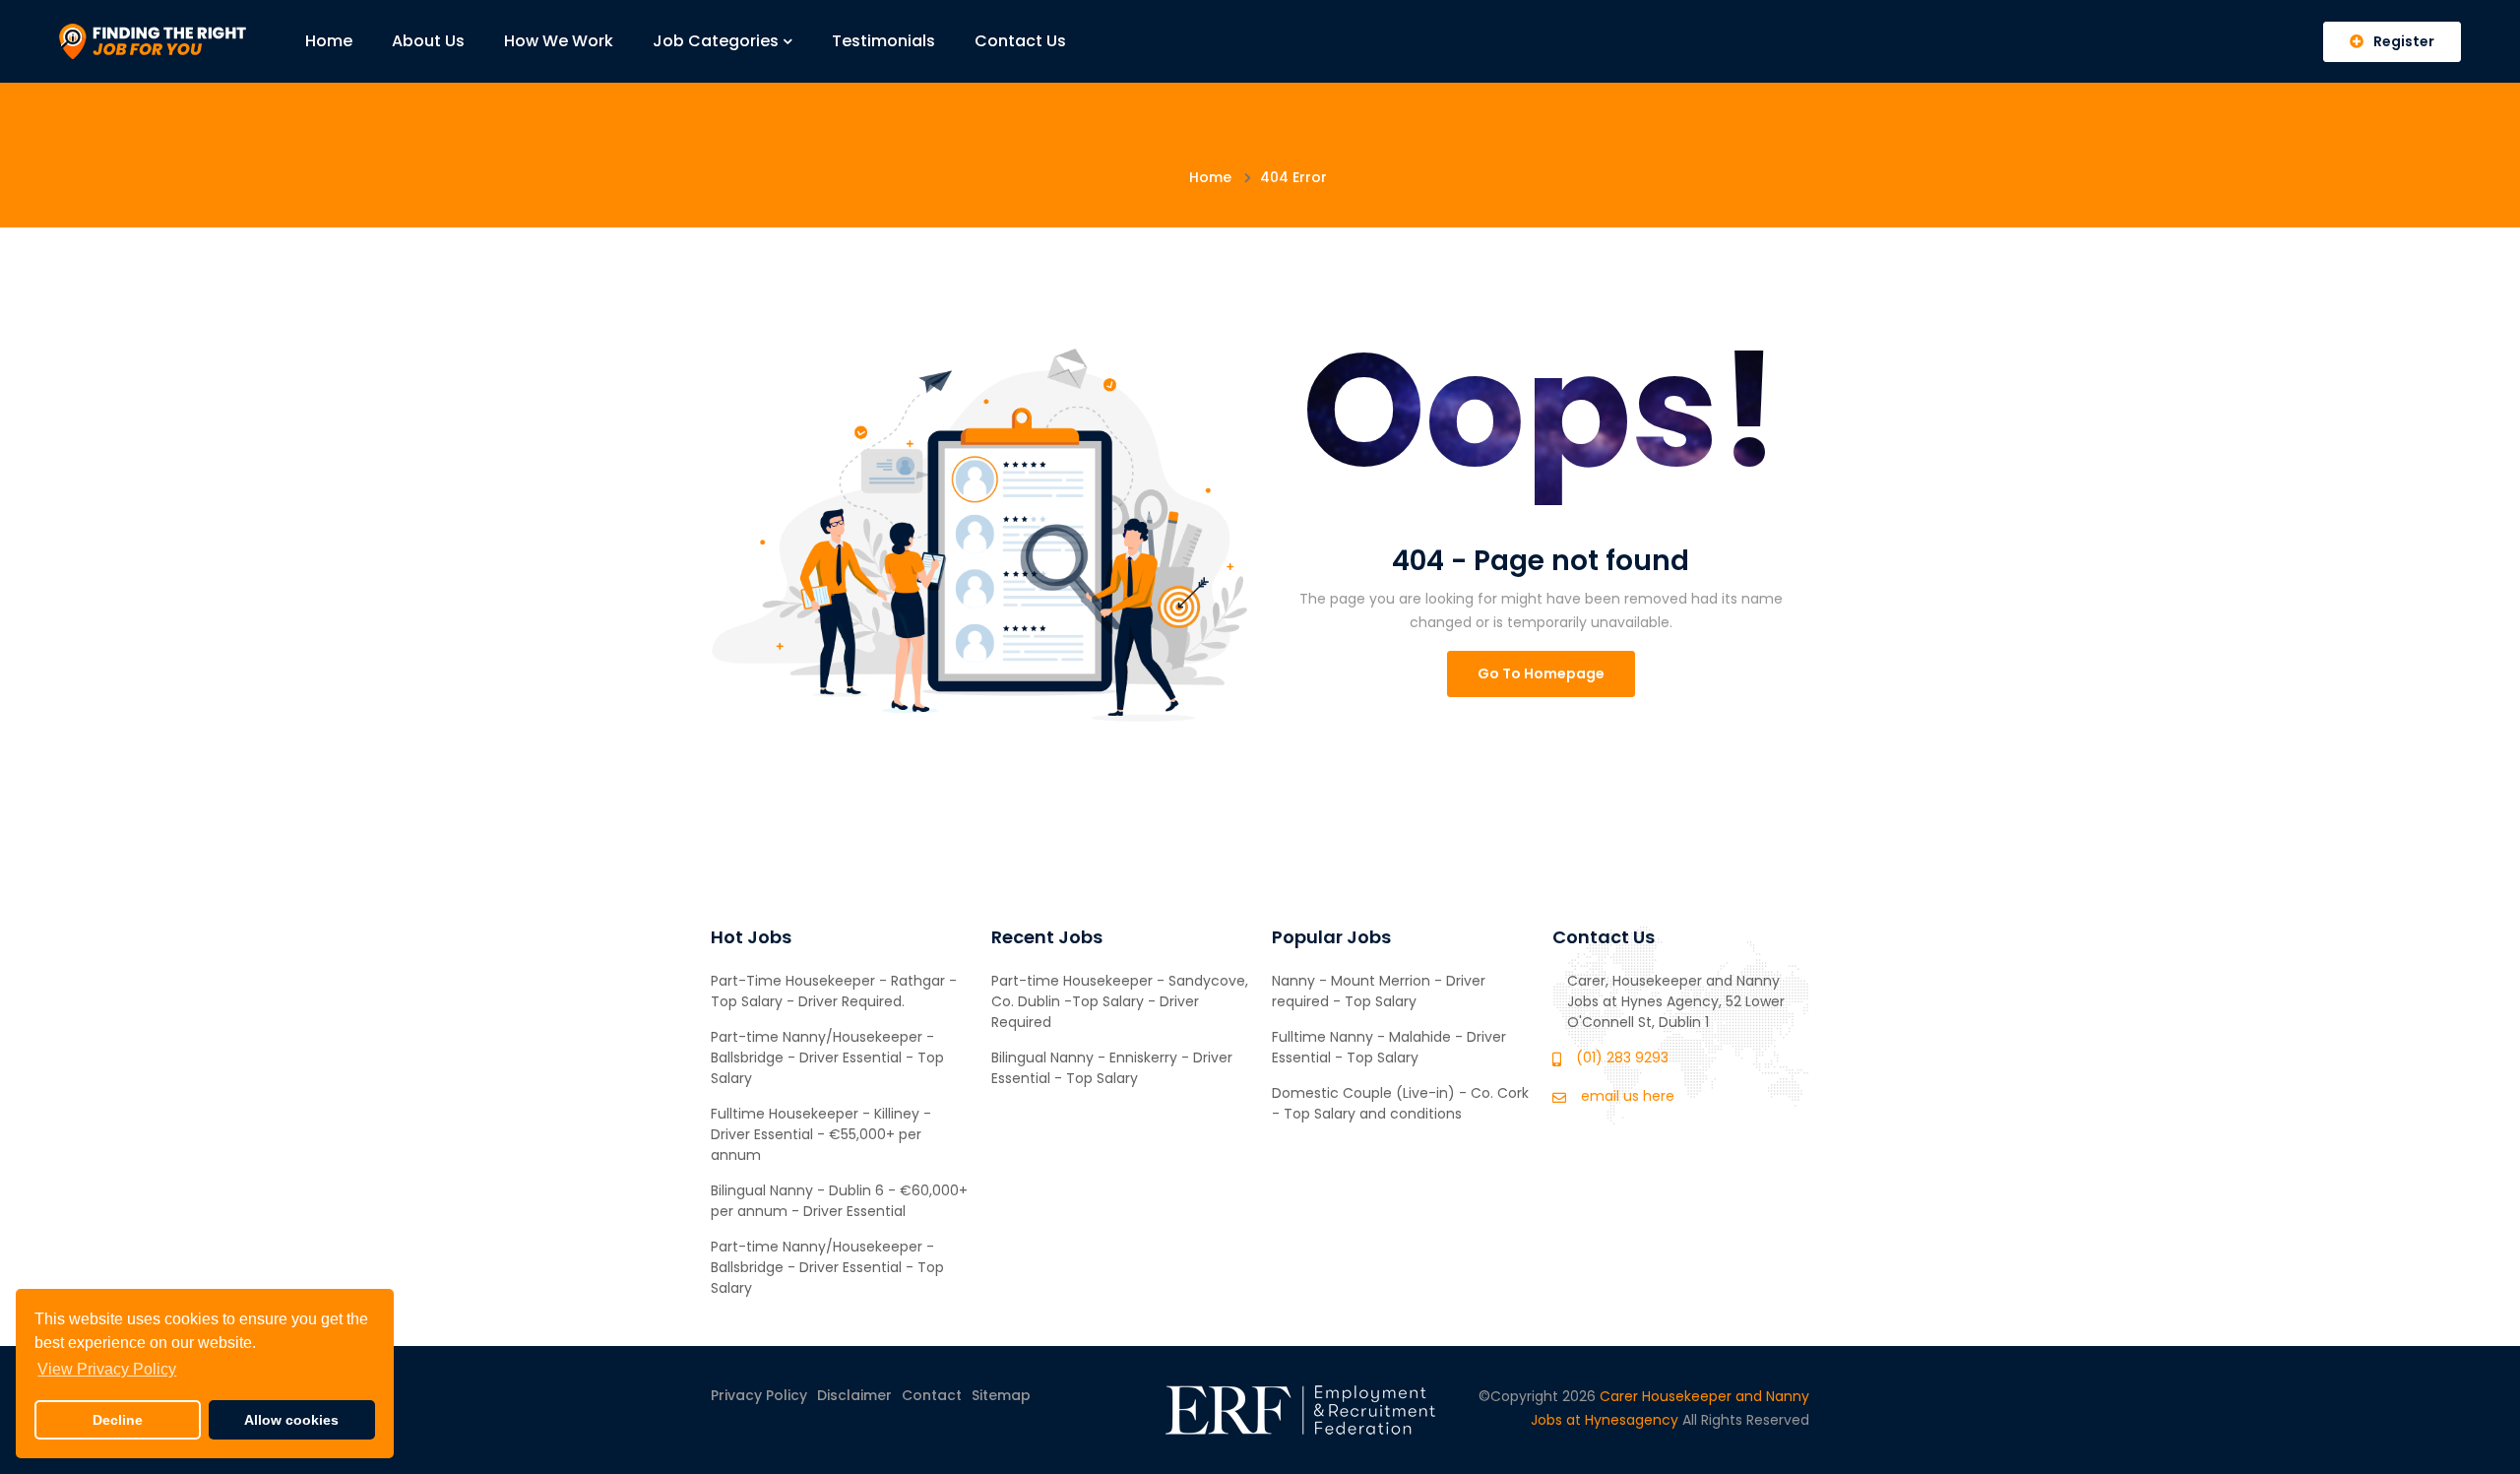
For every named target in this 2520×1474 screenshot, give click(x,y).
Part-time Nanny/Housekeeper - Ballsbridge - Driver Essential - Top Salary (827, 1057)
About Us (428, 41)
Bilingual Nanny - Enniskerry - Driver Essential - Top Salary (1112, 1068)
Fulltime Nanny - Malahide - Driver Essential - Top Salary (1389, 1047)
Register (2404, 41)
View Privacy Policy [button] (107, 1369)
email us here (1628, 1096)
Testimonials (883, 41)
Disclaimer (854, 1395)
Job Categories (716, 41)
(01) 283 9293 (1622, 1057)
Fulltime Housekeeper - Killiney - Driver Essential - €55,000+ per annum (821, 1134)
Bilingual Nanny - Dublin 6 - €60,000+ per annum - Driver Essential (839, 1201)
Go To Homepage (1541, 673)
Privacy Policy (759, 1395)
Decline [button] (118, 1420)
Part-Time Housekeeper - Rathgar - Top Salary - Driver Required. (834, 991)
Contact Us (1020, 41)
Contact (932, 1395)
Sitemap (1001, 1395)
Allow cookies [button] (291, 1420)
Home (329, 41)
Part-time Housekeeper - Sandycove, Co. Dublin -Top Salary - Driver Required (1120, 1001)
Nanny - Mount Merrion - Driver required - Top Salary (1379, 991)
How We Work (559, 41)
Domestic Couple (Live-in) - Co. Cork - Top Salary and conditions (1400, 1103)
